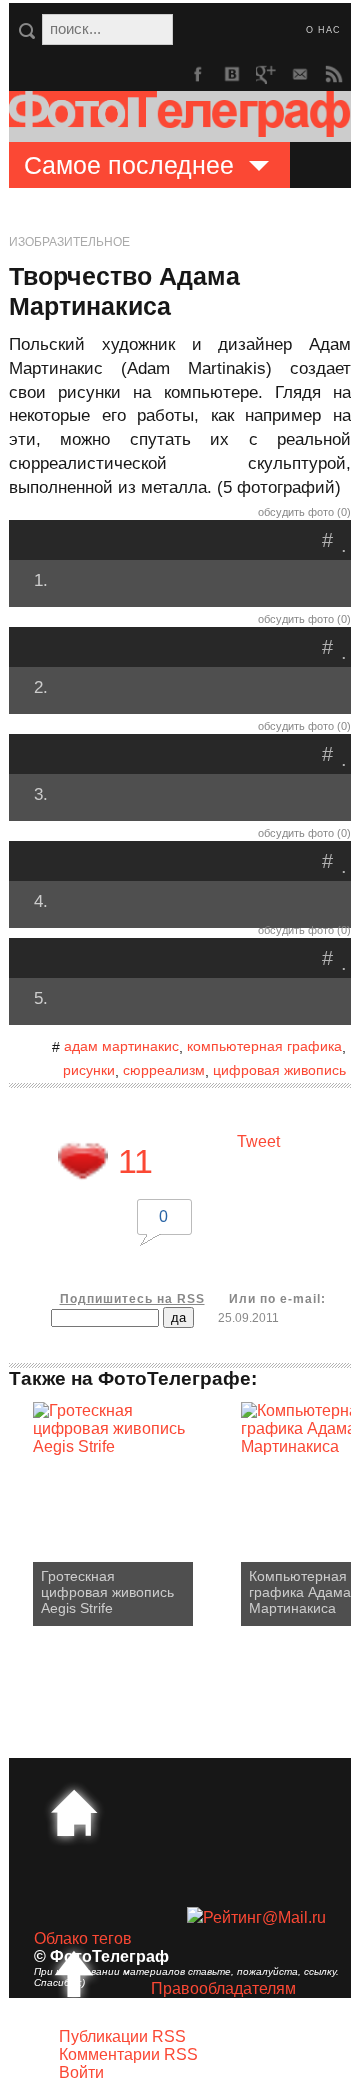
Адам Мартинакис (121, 1046)
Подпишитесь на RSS (132, 1299)
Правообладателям (223, 1988)
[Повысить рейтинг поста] (83, 1161)
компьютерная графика (264, 1046)
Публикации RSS (122, 2036)
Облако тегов (83, 1938)
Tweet (258, 1141)
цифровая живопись (279, 1070)
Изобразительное (69, 242)
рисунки (89, 1070)
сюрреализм (164, 1070)
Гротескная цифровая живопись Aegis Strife (107, 1592)
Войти (81, 2072)
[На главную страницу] (74, 1813)
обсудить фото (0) (304, 512)
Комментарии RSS (128, 2054)
